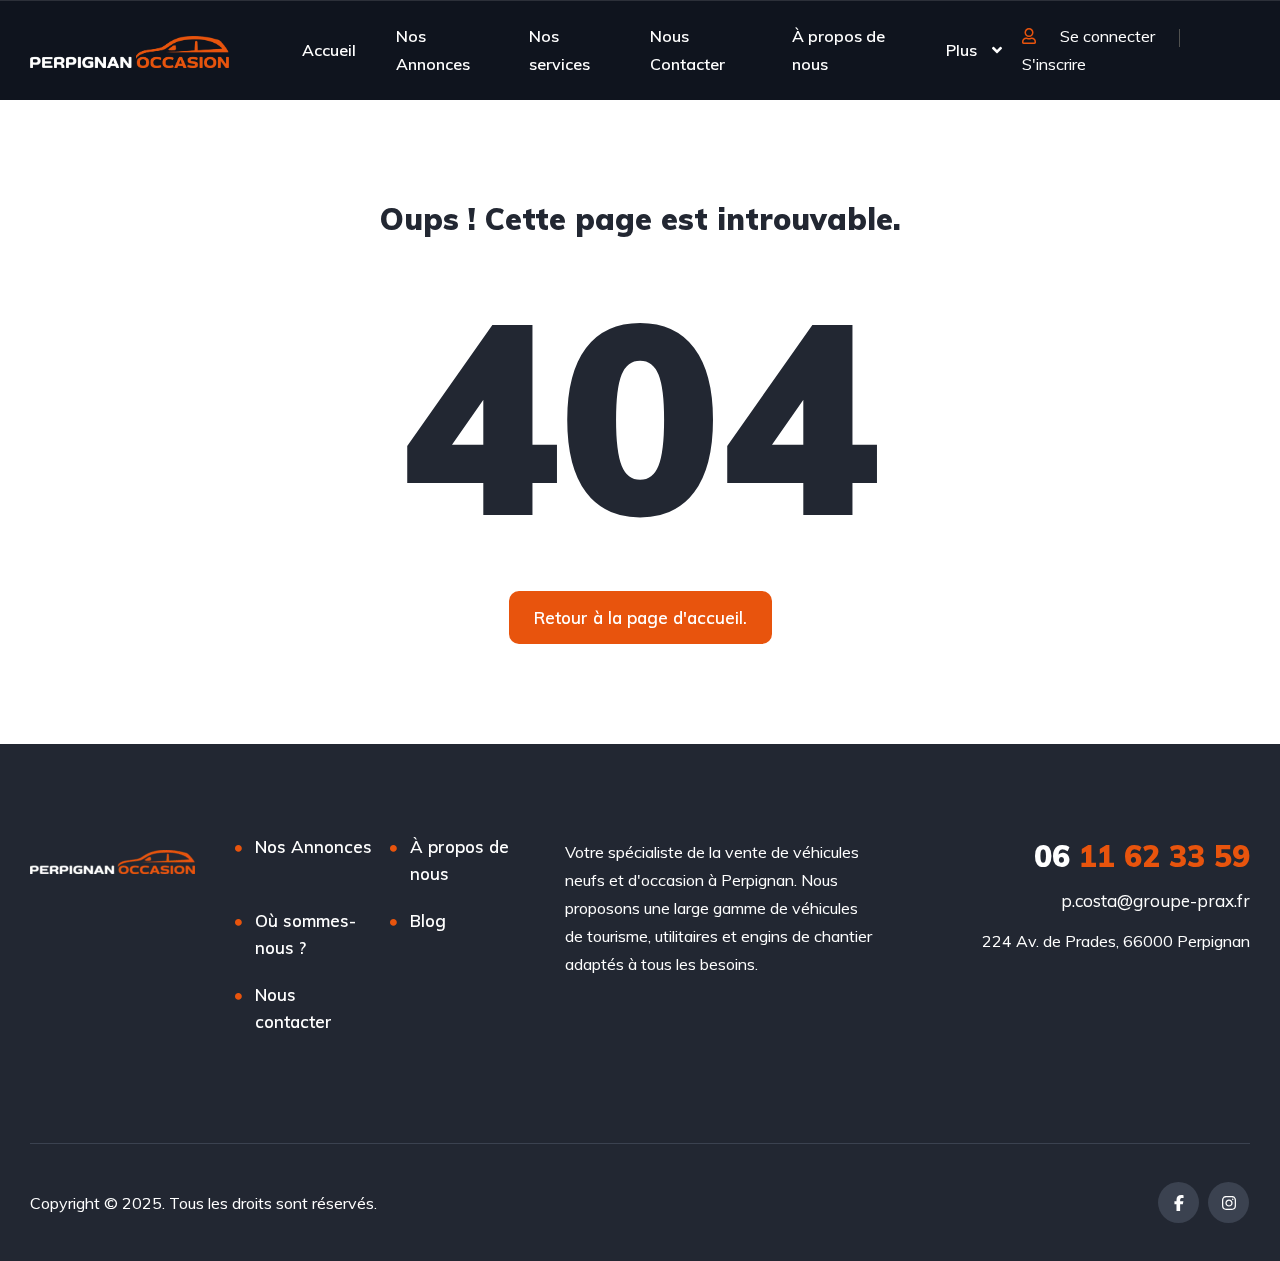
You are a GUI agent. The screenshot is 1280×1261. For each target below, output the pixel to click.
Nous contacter (293, 1008)
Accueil (329, 50)
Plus (961, 50)
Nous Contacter (687, 50)
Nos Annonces (433, 50)
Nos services (559, 50)
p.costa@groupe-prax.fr (1155, 900)
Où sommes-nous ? (305, 934)
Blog (428, 920)
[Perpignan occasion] (129, 50)
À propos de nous (838, 50)
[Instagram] (1228, 1202)
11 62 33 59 (1142, 856)
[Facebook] (1178, 1202)
